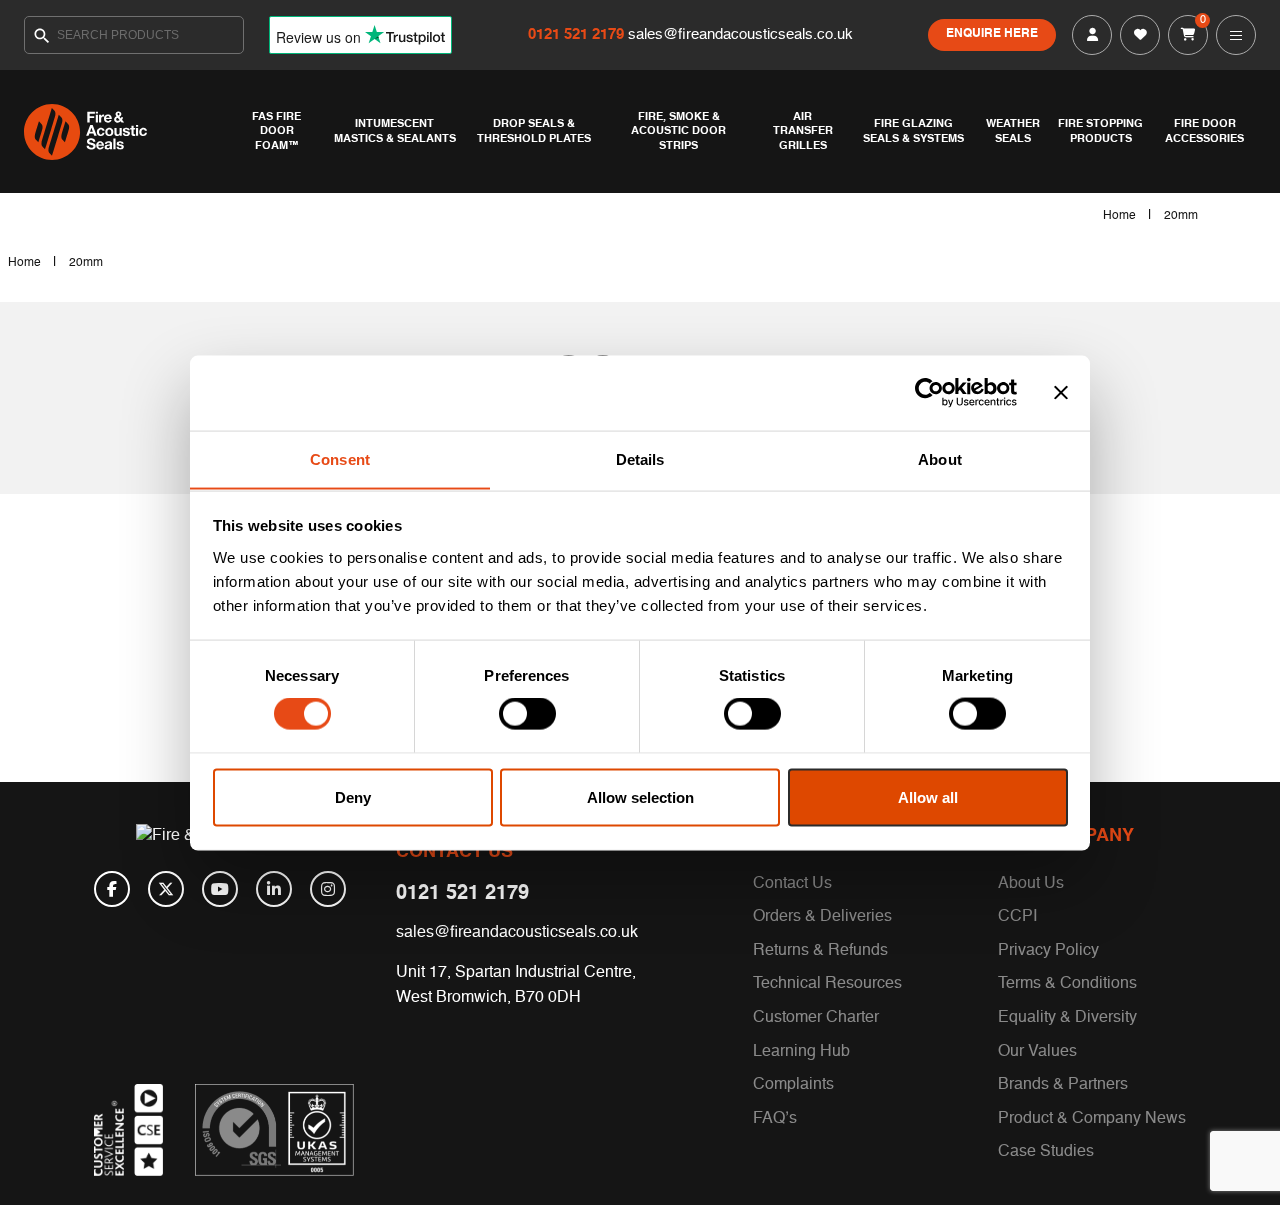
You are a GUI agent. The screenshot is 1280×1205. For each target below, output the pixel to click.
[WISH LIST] (1140, 35)
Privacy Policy (1048, 951)
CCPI (1017, 917)
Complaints (793, 1085)
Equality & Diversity (1067, 1018)
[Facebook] (112, 889)
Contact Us (792, 884)
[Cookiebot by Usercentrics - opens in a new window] (929, 393)
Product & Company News (1092, 1119)
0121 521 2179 (578, 34)
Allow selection (640, 796)
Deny (353, 796)
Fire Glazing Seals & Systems (913, 131)
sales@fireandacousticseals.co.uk (740, 34)
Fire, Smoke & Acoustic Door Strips (678, 131)
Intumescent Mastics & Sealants (395, 131)
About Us (1031, 884)
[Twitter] (166, 889)
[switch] (527, 714)
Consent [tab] (340, 458)
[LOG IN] (1092, 35)
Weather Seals (1013, 131)
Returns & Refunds (820, 951)
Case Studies (1046, 1152)
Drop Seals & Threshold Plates (534, 131)
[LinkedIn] (274, 889)
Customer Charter (816, 1018)
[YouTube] (220, 889)
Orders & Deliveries (822, 917)
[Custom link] (274, 1130)
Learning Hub (801, 1052)
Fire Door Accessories (1204, 131)
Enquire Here (992, 34)
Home (1119, 216)
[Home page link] (126, 132)
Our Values (1037, 1052)
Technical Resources (827, 984)
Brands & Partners (1063, 1085)
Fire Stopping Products (1100, 131)
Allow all (928, 796)
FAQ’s (775, 1119)
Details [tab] (640, 458)
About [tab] (940, 458)
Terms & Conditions (1067, 984)
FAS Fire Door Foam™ (276, 131)
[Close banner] (1061, 393)
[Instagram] (328, 889)
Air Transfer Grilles (803, 131)
